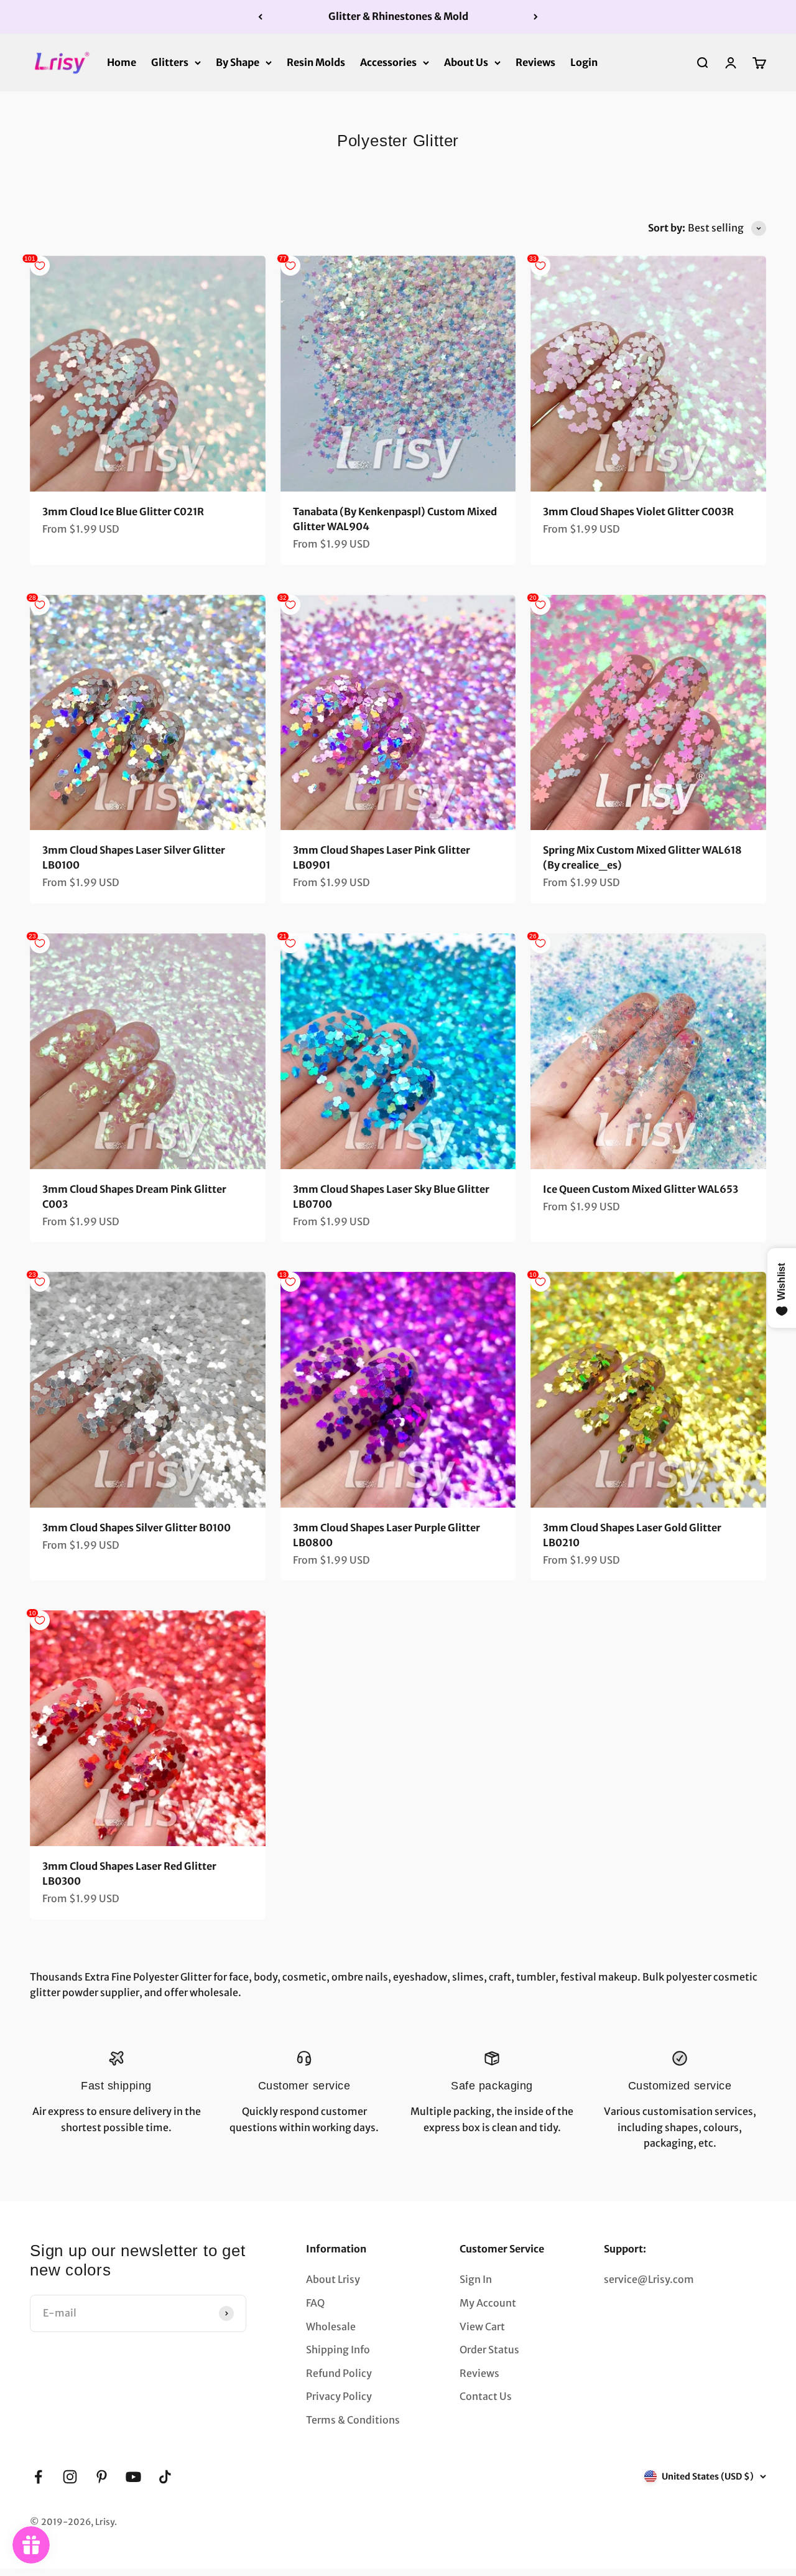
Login (584, 62)
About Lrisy (333, 2279)
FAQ (315, 2303)
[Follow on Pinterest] (102, 2477)
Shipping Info (338, 2350)
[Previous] (260, 17)
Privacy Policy (339, 2396)
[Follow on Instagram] (70, 2477)
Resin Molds (316, 62)
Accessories (388, 62)
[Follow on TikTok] (165, 2477)
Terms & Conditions (353, 2420)
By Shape (238, 62)
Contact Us (486, 2396)
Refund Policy (339, 2373)
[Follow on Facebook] (38, 2477)
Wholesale (331, 2326)
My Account (488, 2303)
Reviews (535, 62)
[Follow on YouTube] (133, 2477)
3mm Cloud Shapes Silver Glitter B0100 (137, 1528)
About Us (466, 62)
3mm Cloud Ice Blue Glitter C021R (123, 511)
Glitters (170, 62)
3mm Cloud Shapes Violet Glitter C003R (638, 511)
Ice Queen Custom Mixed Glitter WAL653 (641, 1189)
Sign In (476, 2279)
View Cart (482, 2326)
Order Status (489, 2350)
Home (122, 62)
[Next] (536, 17)
